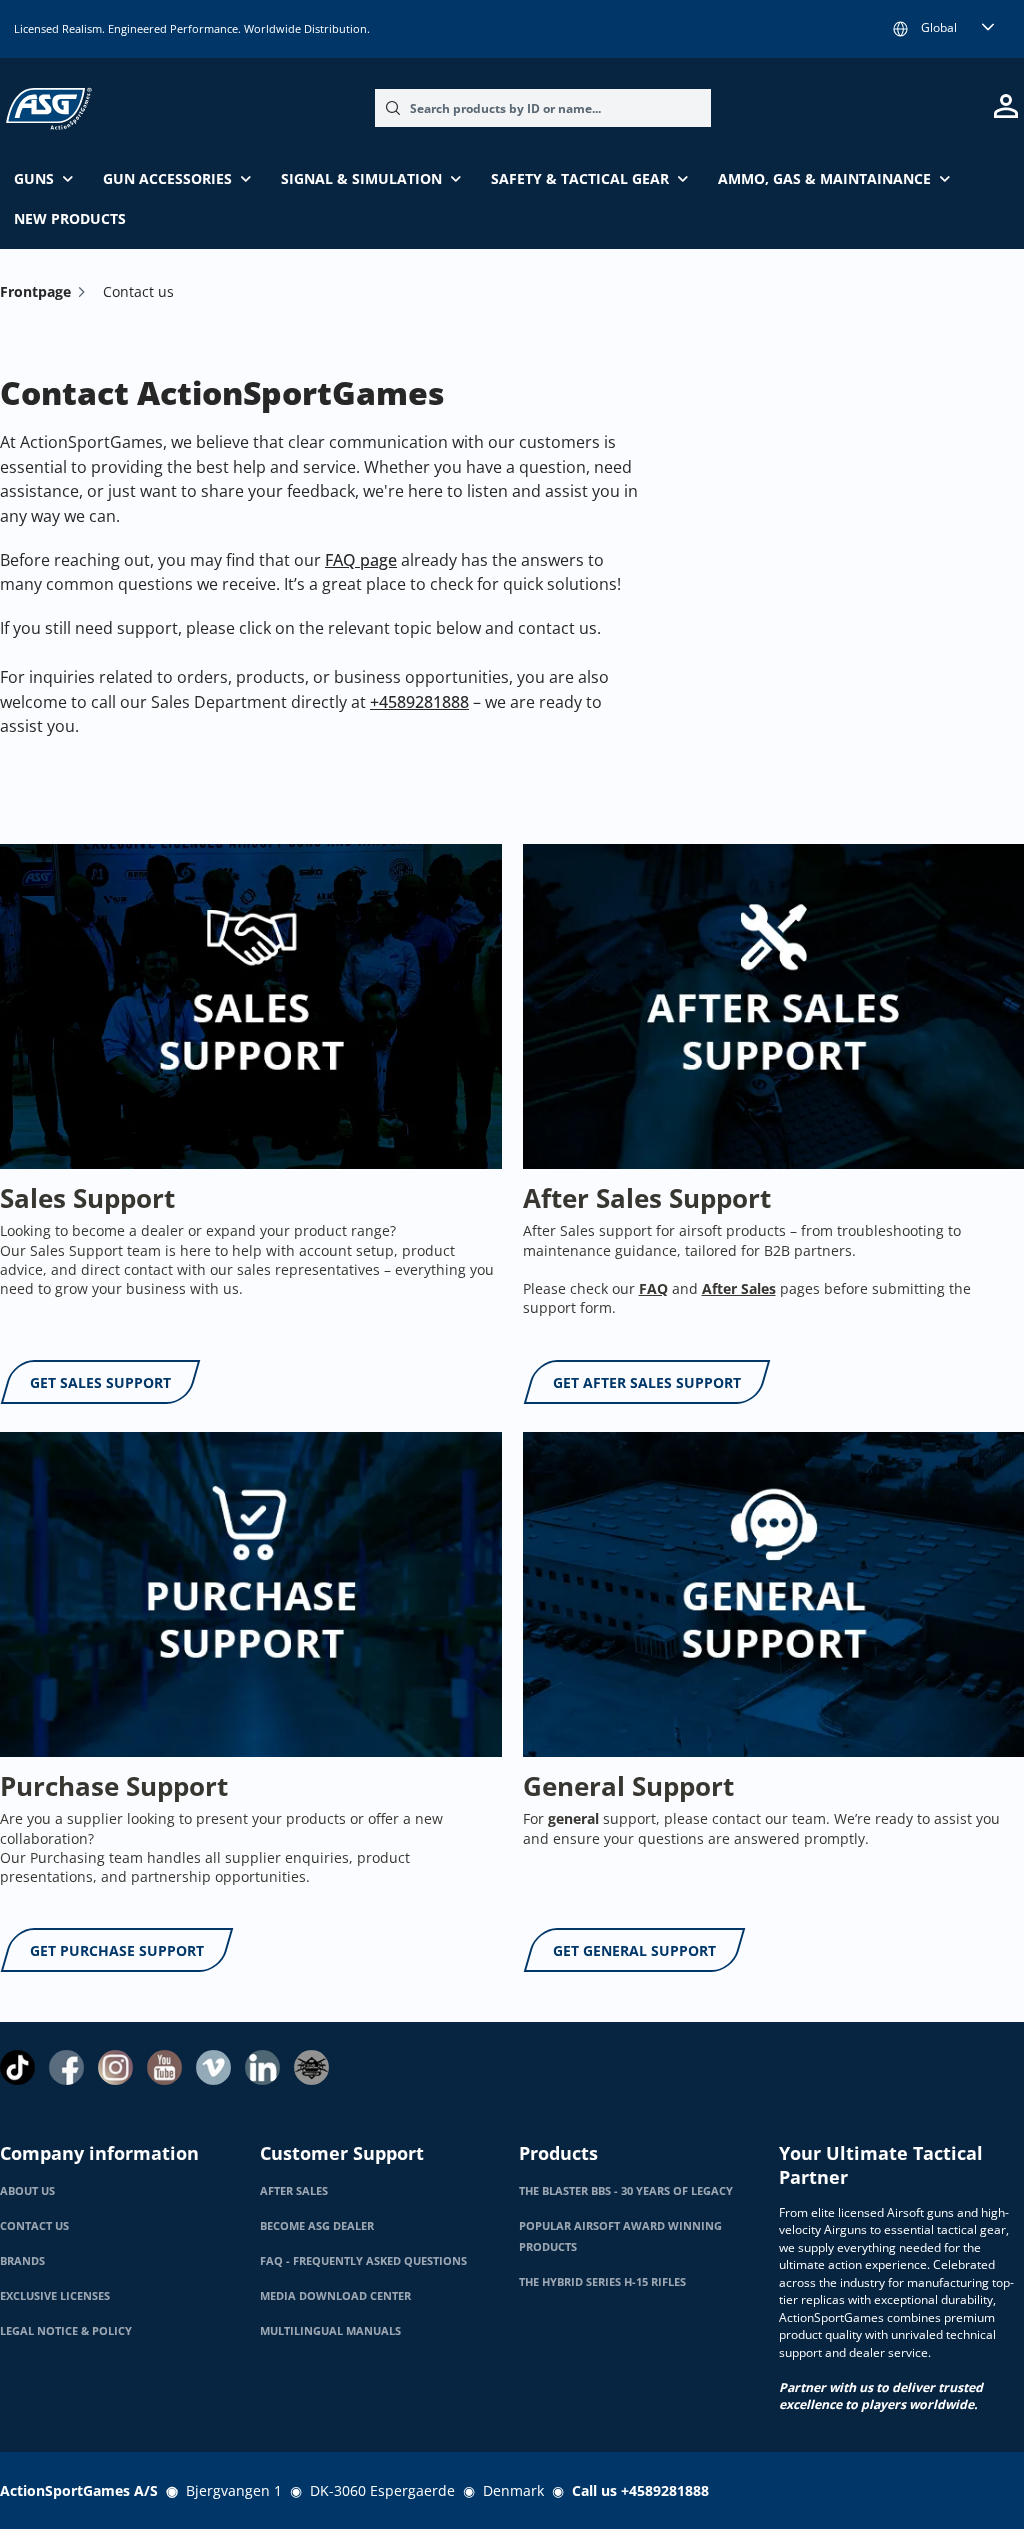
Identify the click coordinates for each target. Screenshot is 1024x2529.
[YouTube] (164, 2067)
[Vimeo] (213, 2067)
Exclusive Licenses (55, 2296)
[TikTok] (17, 2067)
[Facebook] (66, 2067)
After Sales (294, 2191)
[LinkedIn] (262, 2067)
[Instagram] (115, 2067)
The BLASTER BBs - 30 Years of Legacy (626, 2191)
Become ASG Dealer (317, 2226)
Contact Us (34, 2226)
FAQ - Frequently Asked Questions (363, 2261)
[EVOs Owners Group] (311, 2067)
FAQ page (361, 560)
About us (27, 2191)
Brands (22, 2261)
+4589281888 (419, 702)
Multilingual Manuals (330, 2331)
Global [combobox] (939, 27)
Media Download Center (335, 2296)
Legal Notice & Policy (66, 2331)
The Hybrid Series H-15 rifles (602, 2282)
